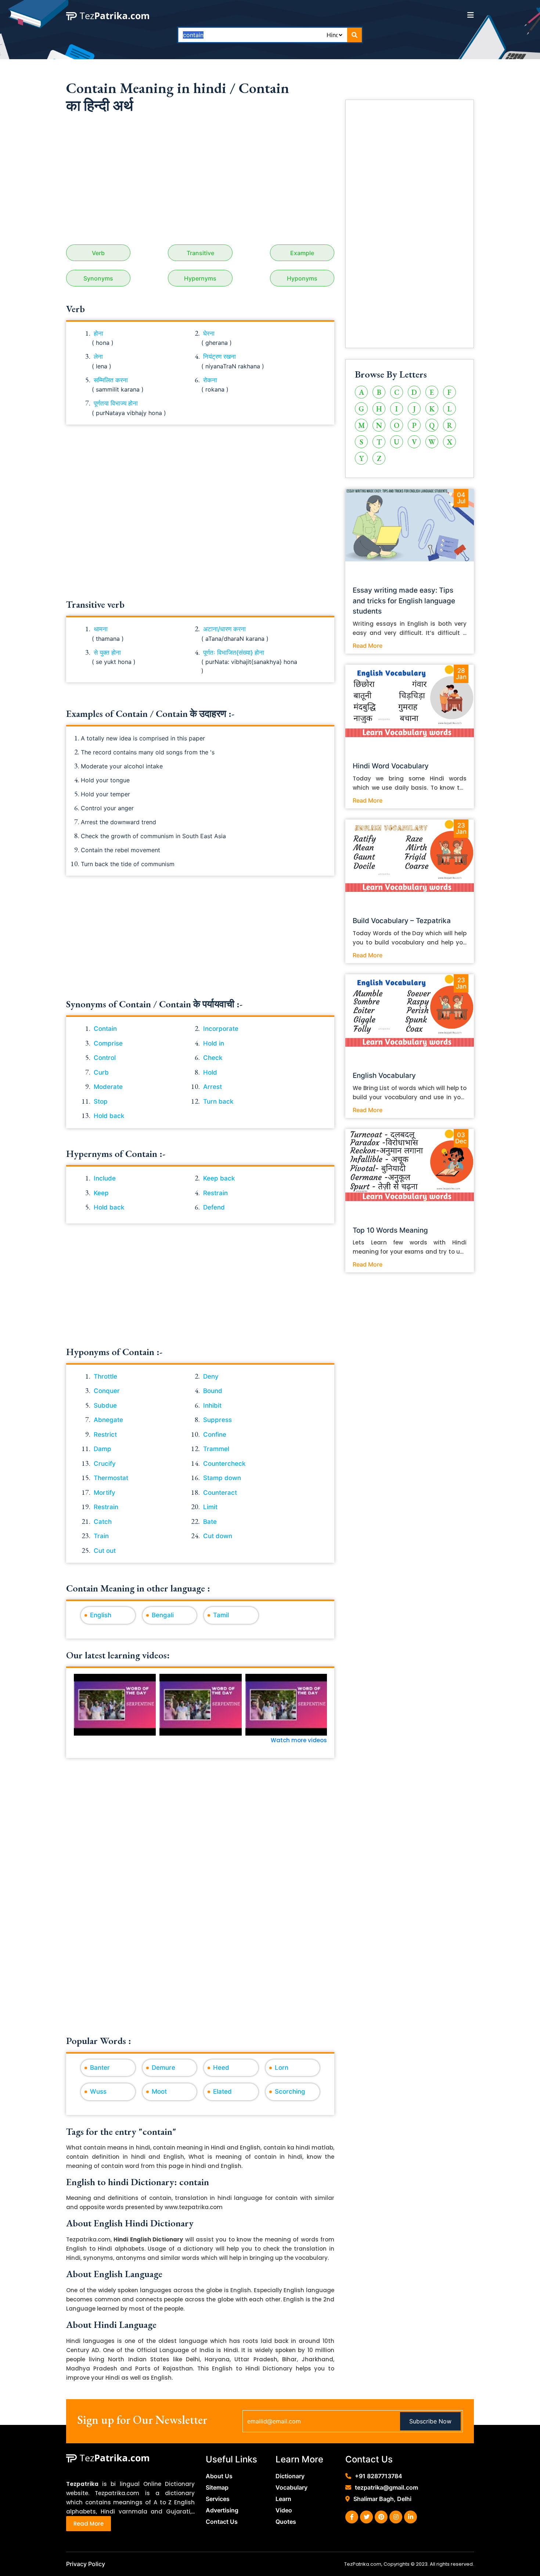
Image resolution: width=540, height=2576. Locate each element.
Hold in (214, 1043)
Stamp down (222, 1478)
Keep (101, 1193)
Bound (213, 1391)
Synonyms (98, 278)
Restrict (105, 1435)
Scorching (290, 2091)
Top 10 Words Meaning (390, 1230)
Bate (210, 1522)
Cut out (105, 1551)
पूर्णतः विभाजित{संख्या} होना (234, 653)
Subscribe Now (430, 2421)
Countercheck (224, 1464)
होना (98, 333)
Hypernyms (200, 278)
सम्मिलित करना (111, 380)
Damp (102, 1449)
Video (284, 2510)
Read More (368, 646)
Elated (222, 2091)
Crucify (105, 1464)
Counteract (220, 1493)
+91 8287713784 (379, 2476)
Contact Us (222, 2522)
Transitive (200, 253)
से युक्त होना (107, 653)
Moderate (108, 1087)
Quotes (286, 2522)
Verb (98, 253)
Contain (105, 1029)
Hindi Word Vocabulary (391, 766)
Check (213, 1058)
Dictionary (290, 2476)
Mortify (105, 1493)
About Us (219, 2476)
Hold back (109, 1116)
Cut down (218, 1536)
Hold (210, 1072)
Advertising (222, 2510)
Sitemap (217, 2487)
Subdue (105, 1405)
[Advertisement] (200, 182)
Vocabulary (291, 2487)
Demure (163, 2068)
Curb (101, 1072)
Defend (214, 1207)
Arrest (213, 1087)
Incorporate (221, 1029)
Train (101, 1536)
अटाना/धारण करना (224, 629)
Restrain (215, 1193)
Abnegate (108, 1420)
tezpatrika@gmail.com (386, 2487)
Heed (221, 2068)
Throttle (105, 1376)
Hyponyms (302, 278)
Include (105, 1178)
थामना (101, 629)
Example (302, 253)
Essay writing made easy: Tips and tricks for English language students (404, 601)
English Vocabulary (384, 1076)
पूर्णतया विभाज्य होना (116, 403)
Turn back (218, 1101)
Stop (101, 1101)
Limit (210, 1507)
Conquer (107, 1391)
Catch (103, 1522)
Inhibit (212, 1405)
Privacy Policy (86, 2564)
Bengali (163, 1615)
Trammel (216, 1449)
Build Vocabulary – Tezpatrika (402, 921)
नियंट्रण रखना (219, 357)
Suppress (217, 1420)
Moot (159, 2091)
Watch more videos (299, 1740)
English (101, 1615)
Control (105, 1058)
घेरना (209, 333)
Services (218, 2499)
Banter (100, 2068)
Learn (283, 2499)
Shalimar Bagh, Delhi (382, 2499)
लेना (98, 357)
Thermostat (111, 1478)
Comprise (108, 1043)
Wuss (98, 2091)
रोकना (210, 380)
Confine (215, 1435)
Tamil (221, 1615)
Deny (211, 1376)
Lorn (282, 2068)
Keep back (219, 1178)
